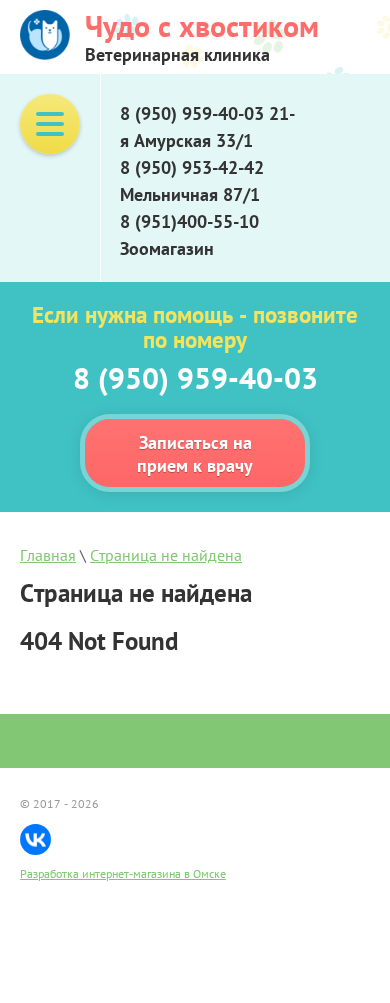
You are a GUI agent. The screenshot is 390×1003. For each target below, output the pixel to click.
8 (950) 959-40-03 (195, 377)
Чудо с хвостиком (202, 25)
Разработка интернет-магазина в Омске (123, 873)
